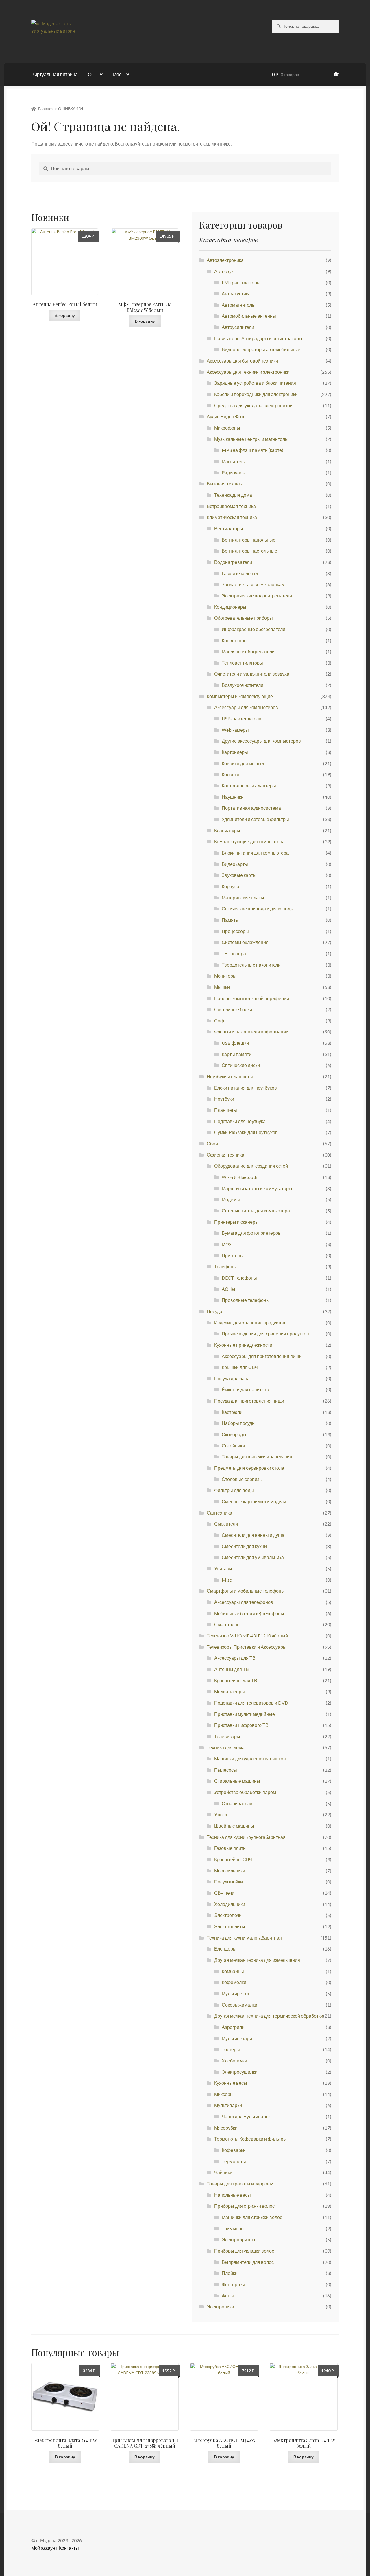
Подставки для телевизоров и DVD (251, 1703)
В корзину (65, 315)
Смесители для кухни (244, 1546)
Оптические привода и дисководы (258, 909)
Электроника (220, 2307)
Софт (220, 1021)
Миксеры (224, 2094)
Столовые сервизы (242, 1479)
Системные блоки (233, 1009)
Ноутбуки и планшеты (230, 1076)
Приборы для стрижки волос (244, 2206)
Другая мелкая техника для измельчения (257, 1960)
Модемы (231, 1199)
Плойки (230, 2273)
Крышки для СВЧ (240, 1367)
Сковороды (234, 1434)
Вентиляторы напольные (249, 540)
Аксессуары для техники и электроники (248, 372)
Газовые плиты (230, 1848)
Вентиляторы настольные (249, 551)
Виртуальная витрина (54, 74)
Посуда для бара (232, 1378)
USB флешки (235, 1043)
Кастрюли (232, 1412)
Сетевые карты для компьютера (256, 1211)
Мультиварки (228, 2105)
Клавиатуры (227, 830)
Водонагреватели (233, 562)
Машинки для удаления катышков (250, 1759)
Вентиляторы (229, 528)
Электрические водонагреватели (257, 596)
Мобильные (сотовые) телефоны (249, 1613)
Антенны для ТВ (232, 1669)
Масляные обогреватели (248, 651)
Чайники (223, 2172)
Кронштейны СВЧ (233, 1859)
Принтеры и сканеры (236, 1222)
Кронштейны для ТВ (236, 1680)
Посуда (214, 1311)
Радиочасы (234, 473)
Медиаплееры (230, 1691)
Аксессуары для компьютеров (246, 707)
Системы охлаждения (245, 942)
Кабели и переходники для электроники (256, 394)
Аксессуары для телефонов (244, 1602)
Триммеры (233, 2228)
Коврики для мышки (243, 763)
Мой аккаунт (44, 2548)
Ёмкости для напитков (245, 1389)
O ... (91, 74)
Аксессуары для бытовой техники (242, 361)
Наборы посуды (239, 1423)
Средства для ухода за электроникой (253, 405)
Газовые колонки (240, 573)
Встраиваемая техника (231, 506)
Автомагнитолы (239, 305)
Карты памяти (237, 1054)
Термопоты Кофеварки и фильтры (250, 2139)
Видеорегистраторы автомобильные (261, 349)
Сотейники (233, 1446)
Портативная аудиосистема (251, 808)
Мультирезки (235, 1993)
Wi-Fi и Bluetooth (239, 1177)
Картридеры (235, 752)
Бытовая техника (225, 484)
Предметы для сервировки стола (249, 1468)
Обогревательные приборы (244, 618)
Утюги (221, 1814)
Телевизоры (227, 1736)
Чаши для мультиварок (246, 2116)
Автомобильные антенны (249, 316)
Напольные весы (233, 2195)
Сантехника (219, 1513)
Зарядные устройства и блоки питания (255, 383)
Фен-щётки (233, 2284)
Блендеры (225, 1949)
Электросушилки (240, 2072)
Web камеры (235, 730)
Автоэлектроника (225, 260)
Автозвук (224, 271)
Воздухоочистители (243, 685)
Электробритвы (238, 2239)
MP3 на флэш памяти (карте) (252, 450)
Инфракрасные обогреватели (254, 629)
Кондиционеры (230, 607)
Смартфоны (227, 1624)
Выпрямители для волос (248, 2262)
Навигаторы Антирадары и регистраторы (258, 338)
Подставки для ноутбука (240, 1121)
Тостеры (231, 2049)
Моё (117, 74)
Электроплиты (230, 1926)
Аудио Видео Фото (226, 416)
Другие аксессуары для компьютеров (261, 741)
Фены (228, 2296)
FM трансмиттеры (241, 283)
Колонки (231, 774)
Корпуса (231, 886)
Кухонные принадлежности (243, 1345)
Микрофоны (227, 428)
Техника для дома (233, 495)
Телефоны (225, 1266)
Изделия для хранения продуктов (250, 1323)
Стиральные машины (237, 1781)
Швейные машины (234, 1826)
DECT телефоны (239, 1278)
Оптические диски (241, 1065)
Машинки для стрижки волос (252, 2217)
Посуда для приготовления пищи (249, 1401)
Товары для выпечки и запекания (257, 1457)
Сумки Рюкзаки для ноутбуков (246, 1132)
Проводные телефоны (246, 1300)
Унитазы (223, 1568)
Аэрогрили (233, 2027)
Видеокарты (235, 864)
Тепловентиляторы (242, 663)
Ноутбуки (224, 1099)
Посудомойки (229, 1882)
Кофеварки (234, 2150)
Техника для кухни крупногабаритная (246, 1837)
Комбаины (233, 1971)
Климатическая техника (232, 517)
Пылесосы (226, 1770)
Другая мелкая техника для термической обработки (269, 2016)
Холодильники (230, 1904)
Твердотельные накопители (251, 965)
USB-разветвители (242, 718)
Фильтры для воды (234, 1490)
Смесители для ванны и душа (253, 1535)
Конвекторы (235, 640)
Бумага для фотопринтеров (251, 1233)
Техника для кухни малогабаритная (244, 1938)
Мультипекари (237, 2038)
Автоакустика (236, 294)
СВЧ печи (224, 1893)
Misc (227, 1580)
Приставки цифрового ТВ (241, 1725)
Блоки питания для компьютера (255, 853)
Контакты (69, 2548)
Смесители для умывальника (253, 1557)
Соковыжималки (239, 2005)
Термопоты (234, 2161)
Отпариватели (237, 1803)
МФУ (227, 1244)
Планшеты (226, 1110)
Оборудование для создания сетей (251, 1166)
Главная (46, 109)
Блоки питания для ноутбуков (246, 1088)
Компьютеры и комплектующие (240, 696)
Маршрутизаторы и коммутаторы (257, 1188)
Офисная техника (225, 1155)
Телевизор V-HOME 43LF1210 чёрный (247, 1636)
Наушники (233, 797)
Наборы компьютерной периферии (252, 998)
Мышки (222, 987)
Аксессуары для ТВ (235, 1658)
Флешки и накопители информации (251, 1032)
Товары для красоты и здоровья (241, 2184)
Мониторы (225, 976)
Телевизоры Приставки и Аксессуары (247, 1647)
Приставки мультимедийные (245, 1714)
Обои (212, 1143)
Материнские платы (243, 898)
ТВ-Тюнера (234, 953)
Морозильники (230, 1871)
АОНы (229, 1289)
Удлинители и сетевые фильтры (255, 819)
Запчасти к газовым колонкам (253, 584)
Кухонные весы (231, 2083)
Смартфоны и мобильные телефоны (246, 1591)
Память (230, 920)
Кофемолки (234, 1982)
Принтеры (233, 1255)
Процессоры (235, 931)
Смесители (226, 1524)
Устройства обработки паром (245, 1792)
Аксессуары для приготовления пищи (262, 1356)
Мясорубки (226, 2128)
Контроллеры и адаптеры (249, 786)
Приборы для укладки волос (244, 2251)
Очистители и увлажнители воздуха (252, 674)
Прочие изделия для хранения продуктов (265, 1334)
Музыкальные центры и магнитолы (251, 439)
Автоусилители (238, 327)
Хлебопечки (234, 2061)
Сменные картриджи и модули (254, 1501)
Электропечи (228, 1915)
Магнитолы (234, 461)
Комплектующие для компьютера (249, 841)
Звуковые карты (239, 875)
